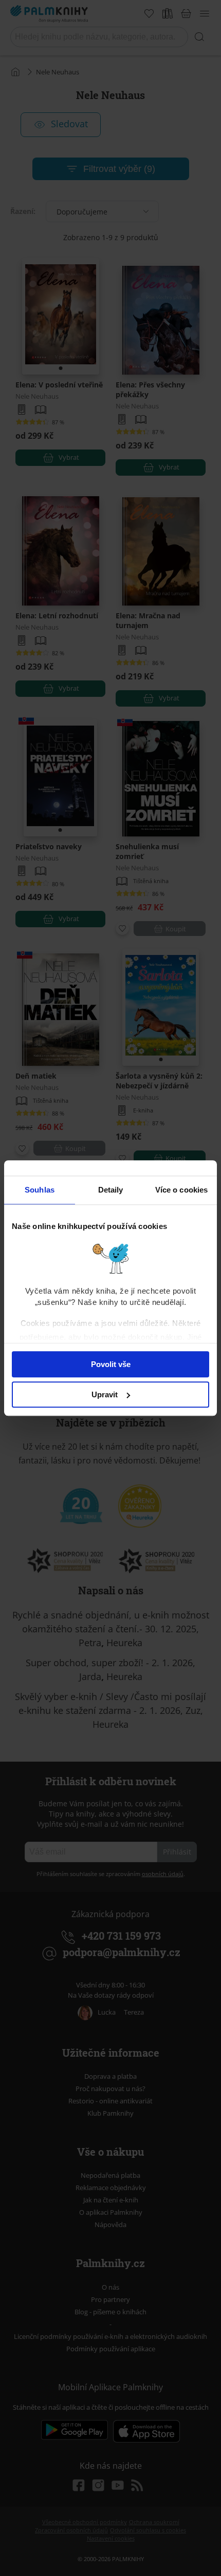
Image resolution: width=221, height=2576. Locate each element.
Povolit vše (111, 1364)
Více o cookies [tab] (181, 1190)
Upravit (105, 1394)
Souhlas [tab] (40, 1190)
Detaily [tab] (111, 1190)
